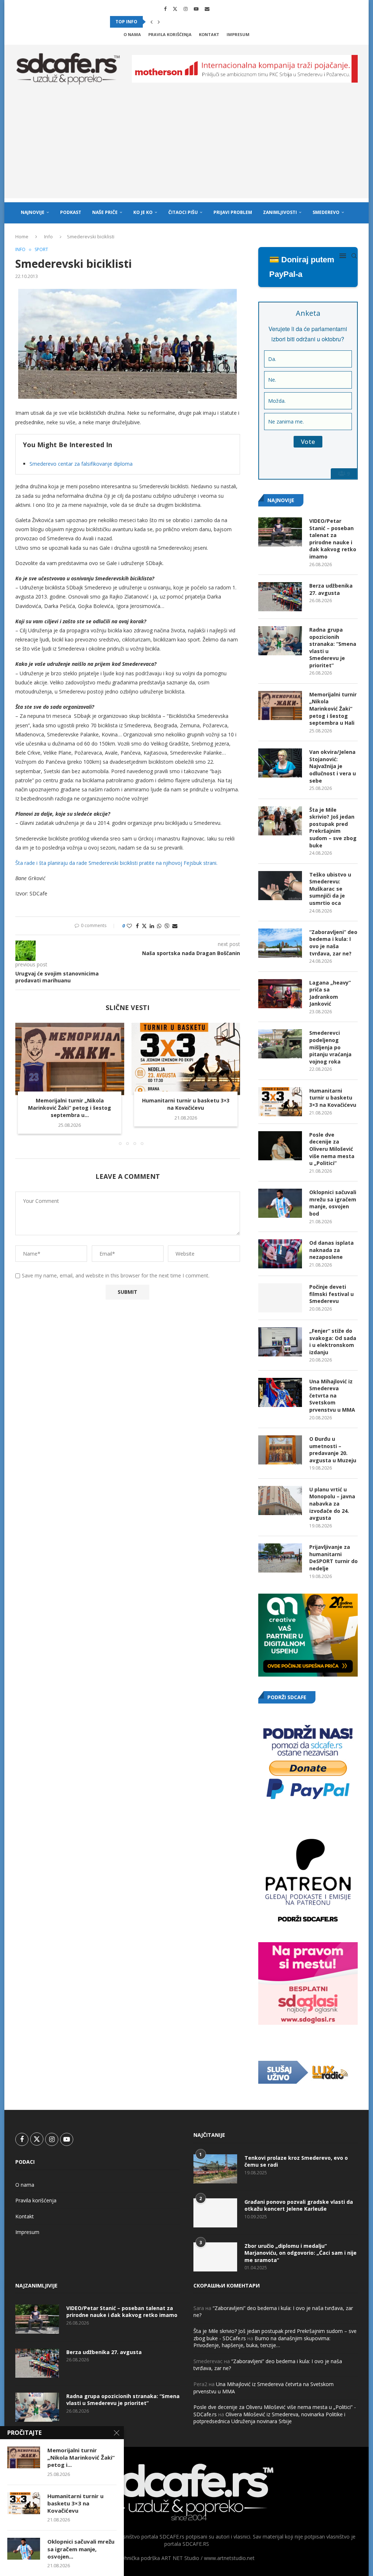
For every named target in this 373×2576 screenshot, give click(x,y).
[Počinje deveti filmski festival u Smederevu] (280, 1298)
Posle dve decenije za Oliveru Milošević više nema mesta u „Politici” (332, 1149)
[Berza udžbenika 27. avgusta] (280, 597)
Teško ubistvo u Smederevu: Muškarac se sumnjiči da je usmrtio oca (330, 889)
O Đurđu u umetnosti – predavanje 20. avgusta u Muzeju (333, 1450)
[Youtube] (196, 9)
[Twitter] (175, 9)
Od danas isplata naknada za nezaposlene (331, 1250)
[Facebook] (165, 9)
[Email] (207, 9)
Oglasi (89, 234)
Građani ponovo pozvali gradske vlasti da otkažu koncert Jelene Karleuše (299, 2205)
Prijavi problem (233, 212)
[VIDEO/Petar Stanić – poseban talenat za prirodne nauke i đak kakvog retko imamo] (280, 532)
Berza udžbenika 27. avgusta (331, 589)
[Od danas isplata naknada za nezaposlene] (280, 1254)
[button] (152, 22)
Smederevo (326, 212)
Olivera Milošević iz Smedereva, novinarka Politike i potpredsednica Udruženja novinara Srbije (269, 2418)
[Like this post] (129, 926)
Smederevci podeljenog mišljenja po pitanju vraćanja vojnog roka (330, 1047)
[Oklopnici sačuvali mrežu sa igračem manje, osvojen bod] (280, 1203)
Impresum (238, 34)
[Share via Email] (175, 926)
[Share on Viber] (167, 926)
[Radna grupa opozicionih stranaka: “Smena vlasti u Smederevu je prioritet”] (280, 641)
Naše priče (105, 212)
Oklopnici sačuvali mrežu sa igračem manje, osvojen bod (333, 1203)
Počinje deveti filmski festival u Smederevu (331, 1294)
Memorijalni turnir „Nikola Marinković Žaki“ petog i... (81, 2458)
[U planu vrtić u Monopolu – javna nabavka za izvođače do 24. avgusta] (280, 1500)
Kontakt (209, 34)
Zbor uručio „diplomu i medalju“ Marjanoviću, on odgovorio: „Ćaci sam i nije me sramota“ (301, 2253)
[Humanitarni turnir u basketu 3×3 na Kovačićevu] (186, 1059)
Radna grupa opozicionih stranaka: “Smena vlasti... (175, 22)
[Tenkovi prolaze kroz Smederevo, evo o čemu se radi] (215, 2169)
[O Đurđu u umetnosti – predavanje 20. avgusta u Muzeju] (280, 1450)
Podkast (71, 212)
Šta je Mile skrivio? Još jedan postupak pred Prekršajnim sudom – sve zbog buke (333, 828)
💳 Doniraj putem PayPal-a (302, 267)
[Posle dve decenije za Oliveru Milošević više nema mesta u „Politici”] (280, 1146)
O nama (132, 34)
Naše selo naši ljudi (45, 234)
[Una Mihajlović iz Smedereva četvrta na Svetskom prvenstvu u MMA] (280, 1392)
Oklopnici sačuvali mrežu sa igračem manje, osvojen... (81, 2549)
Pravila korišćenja (170, 34)
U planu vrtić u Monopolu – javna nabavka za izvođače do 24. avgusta (332, 1504)
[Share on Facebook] (137, 926)
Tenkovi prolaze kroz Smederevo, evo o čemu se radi (296, 2161)
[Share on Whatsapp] (159, 926)
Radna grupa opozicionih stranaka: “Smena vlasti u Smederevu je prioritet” (333, 647)
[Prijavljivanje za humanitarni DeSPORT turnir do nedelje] (280, 1558)
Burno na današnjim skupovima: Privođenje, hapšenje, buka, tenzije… (262, 2342)
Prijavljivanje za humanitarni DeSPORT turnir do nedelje (333, 1558)
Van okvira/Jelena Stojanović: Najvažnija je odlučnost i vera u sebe (333, 766)
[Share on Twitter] (144, 926)
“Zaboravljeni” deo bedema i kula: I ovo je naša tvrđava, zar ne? (333, 943)
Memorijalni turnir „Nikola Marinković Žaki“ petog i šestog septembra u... (70, 1108)
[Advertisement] (186, 147)
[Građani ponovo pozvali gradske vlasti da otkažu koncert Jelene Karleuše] (215, 2213)
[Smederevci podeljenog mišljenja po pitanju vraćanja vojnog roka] (280, 1044)
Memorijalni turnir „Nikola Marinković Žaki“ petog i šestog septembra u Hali (333, 709)
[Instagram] (186, 9)
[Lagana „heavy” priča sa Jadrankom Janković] (280, 994)
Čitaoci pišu (183, 212)
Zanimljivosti (280, 212)
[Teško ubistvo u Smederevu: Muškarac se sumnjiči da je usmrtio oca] (280, 886)
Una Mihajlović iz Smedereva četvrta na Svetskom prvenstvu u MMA (332, 1396)
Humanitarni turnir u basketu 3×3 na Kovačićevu (186, 1104)
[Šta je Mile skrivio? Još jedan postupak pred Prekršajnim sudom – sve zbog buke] (280, 821)
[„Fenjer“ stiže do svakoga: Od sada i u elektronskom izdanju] (280, 1342)
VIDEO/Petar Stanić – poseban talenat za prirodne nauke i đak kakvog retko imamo (333, 539)
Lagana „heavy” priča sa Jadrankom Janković (330, 993)
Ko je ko (143, 212)
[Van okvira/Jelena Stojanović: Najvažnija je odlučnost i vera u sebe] (280, 763)
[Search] (354, 256)
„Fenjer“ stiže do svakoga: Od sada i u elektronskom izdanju (333, 1341)
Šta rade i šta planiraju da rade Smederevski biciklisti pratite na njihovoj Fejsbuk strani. (116, 863)
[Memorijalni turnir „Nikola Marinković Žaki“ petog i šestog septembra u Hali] (70, 1059)
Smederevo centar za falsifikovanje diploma (81, 464)
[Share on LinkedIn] (152, 926)
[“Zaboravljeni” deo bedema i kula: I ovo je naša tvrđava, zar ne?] (280, 943)
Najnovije (33, 212)
